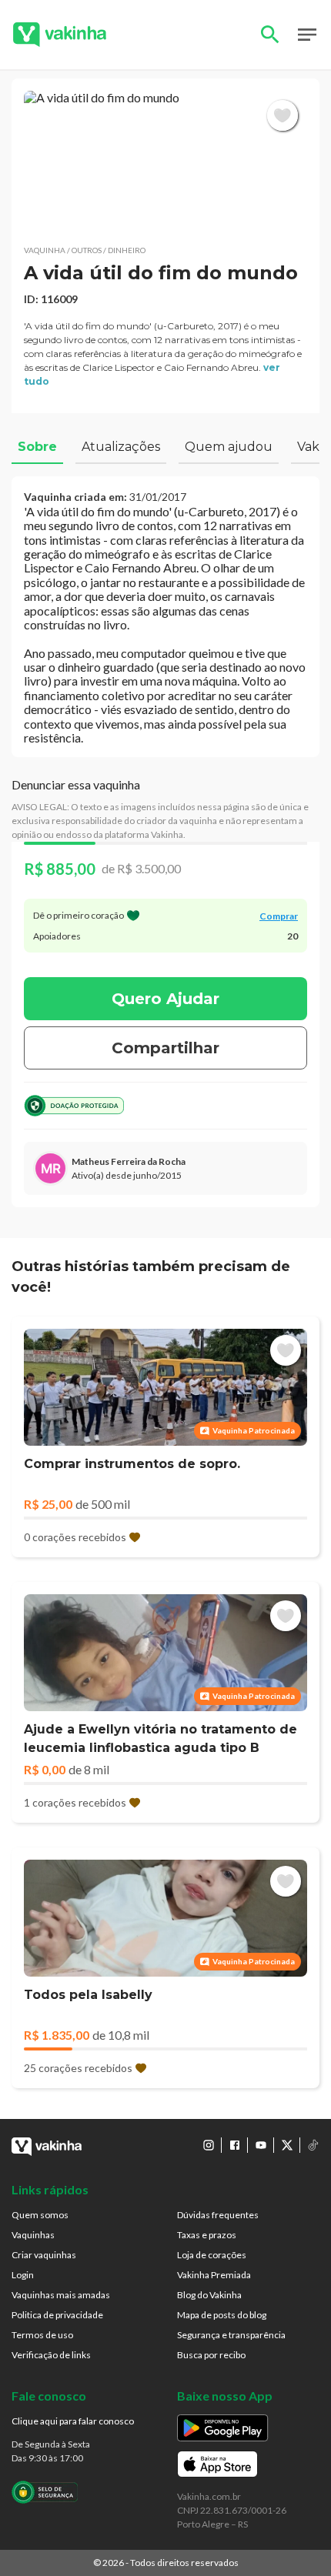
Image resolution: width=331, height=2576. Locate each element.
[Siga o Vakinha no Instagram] (209, 2145)
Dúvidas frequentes (218, 2215)
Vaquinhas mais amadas (61, 2295)
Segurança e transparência (231, 2335)
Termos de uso (42, 2335)
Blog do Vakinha (209, 2295)
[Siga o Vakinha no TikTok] (313, 2145)
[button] (165, 162)
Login (23, 2275)
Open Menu (307, 35)
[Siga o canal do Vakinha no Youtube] (261, 2145)
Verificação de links (51, 2355)
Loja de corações (212, 2255)
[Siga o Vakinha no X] (287, 2145)
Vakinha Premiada (214, 2275)
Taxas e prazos (207, 2235)
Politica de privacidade (57, 2315)
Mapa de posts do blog (222, 2315)
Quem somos (40, 2215)
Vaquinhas (33, 2235)
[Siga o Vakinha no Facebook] (235, 2145)
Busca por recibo (211, 2355)
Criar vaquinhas (44, 2255)
